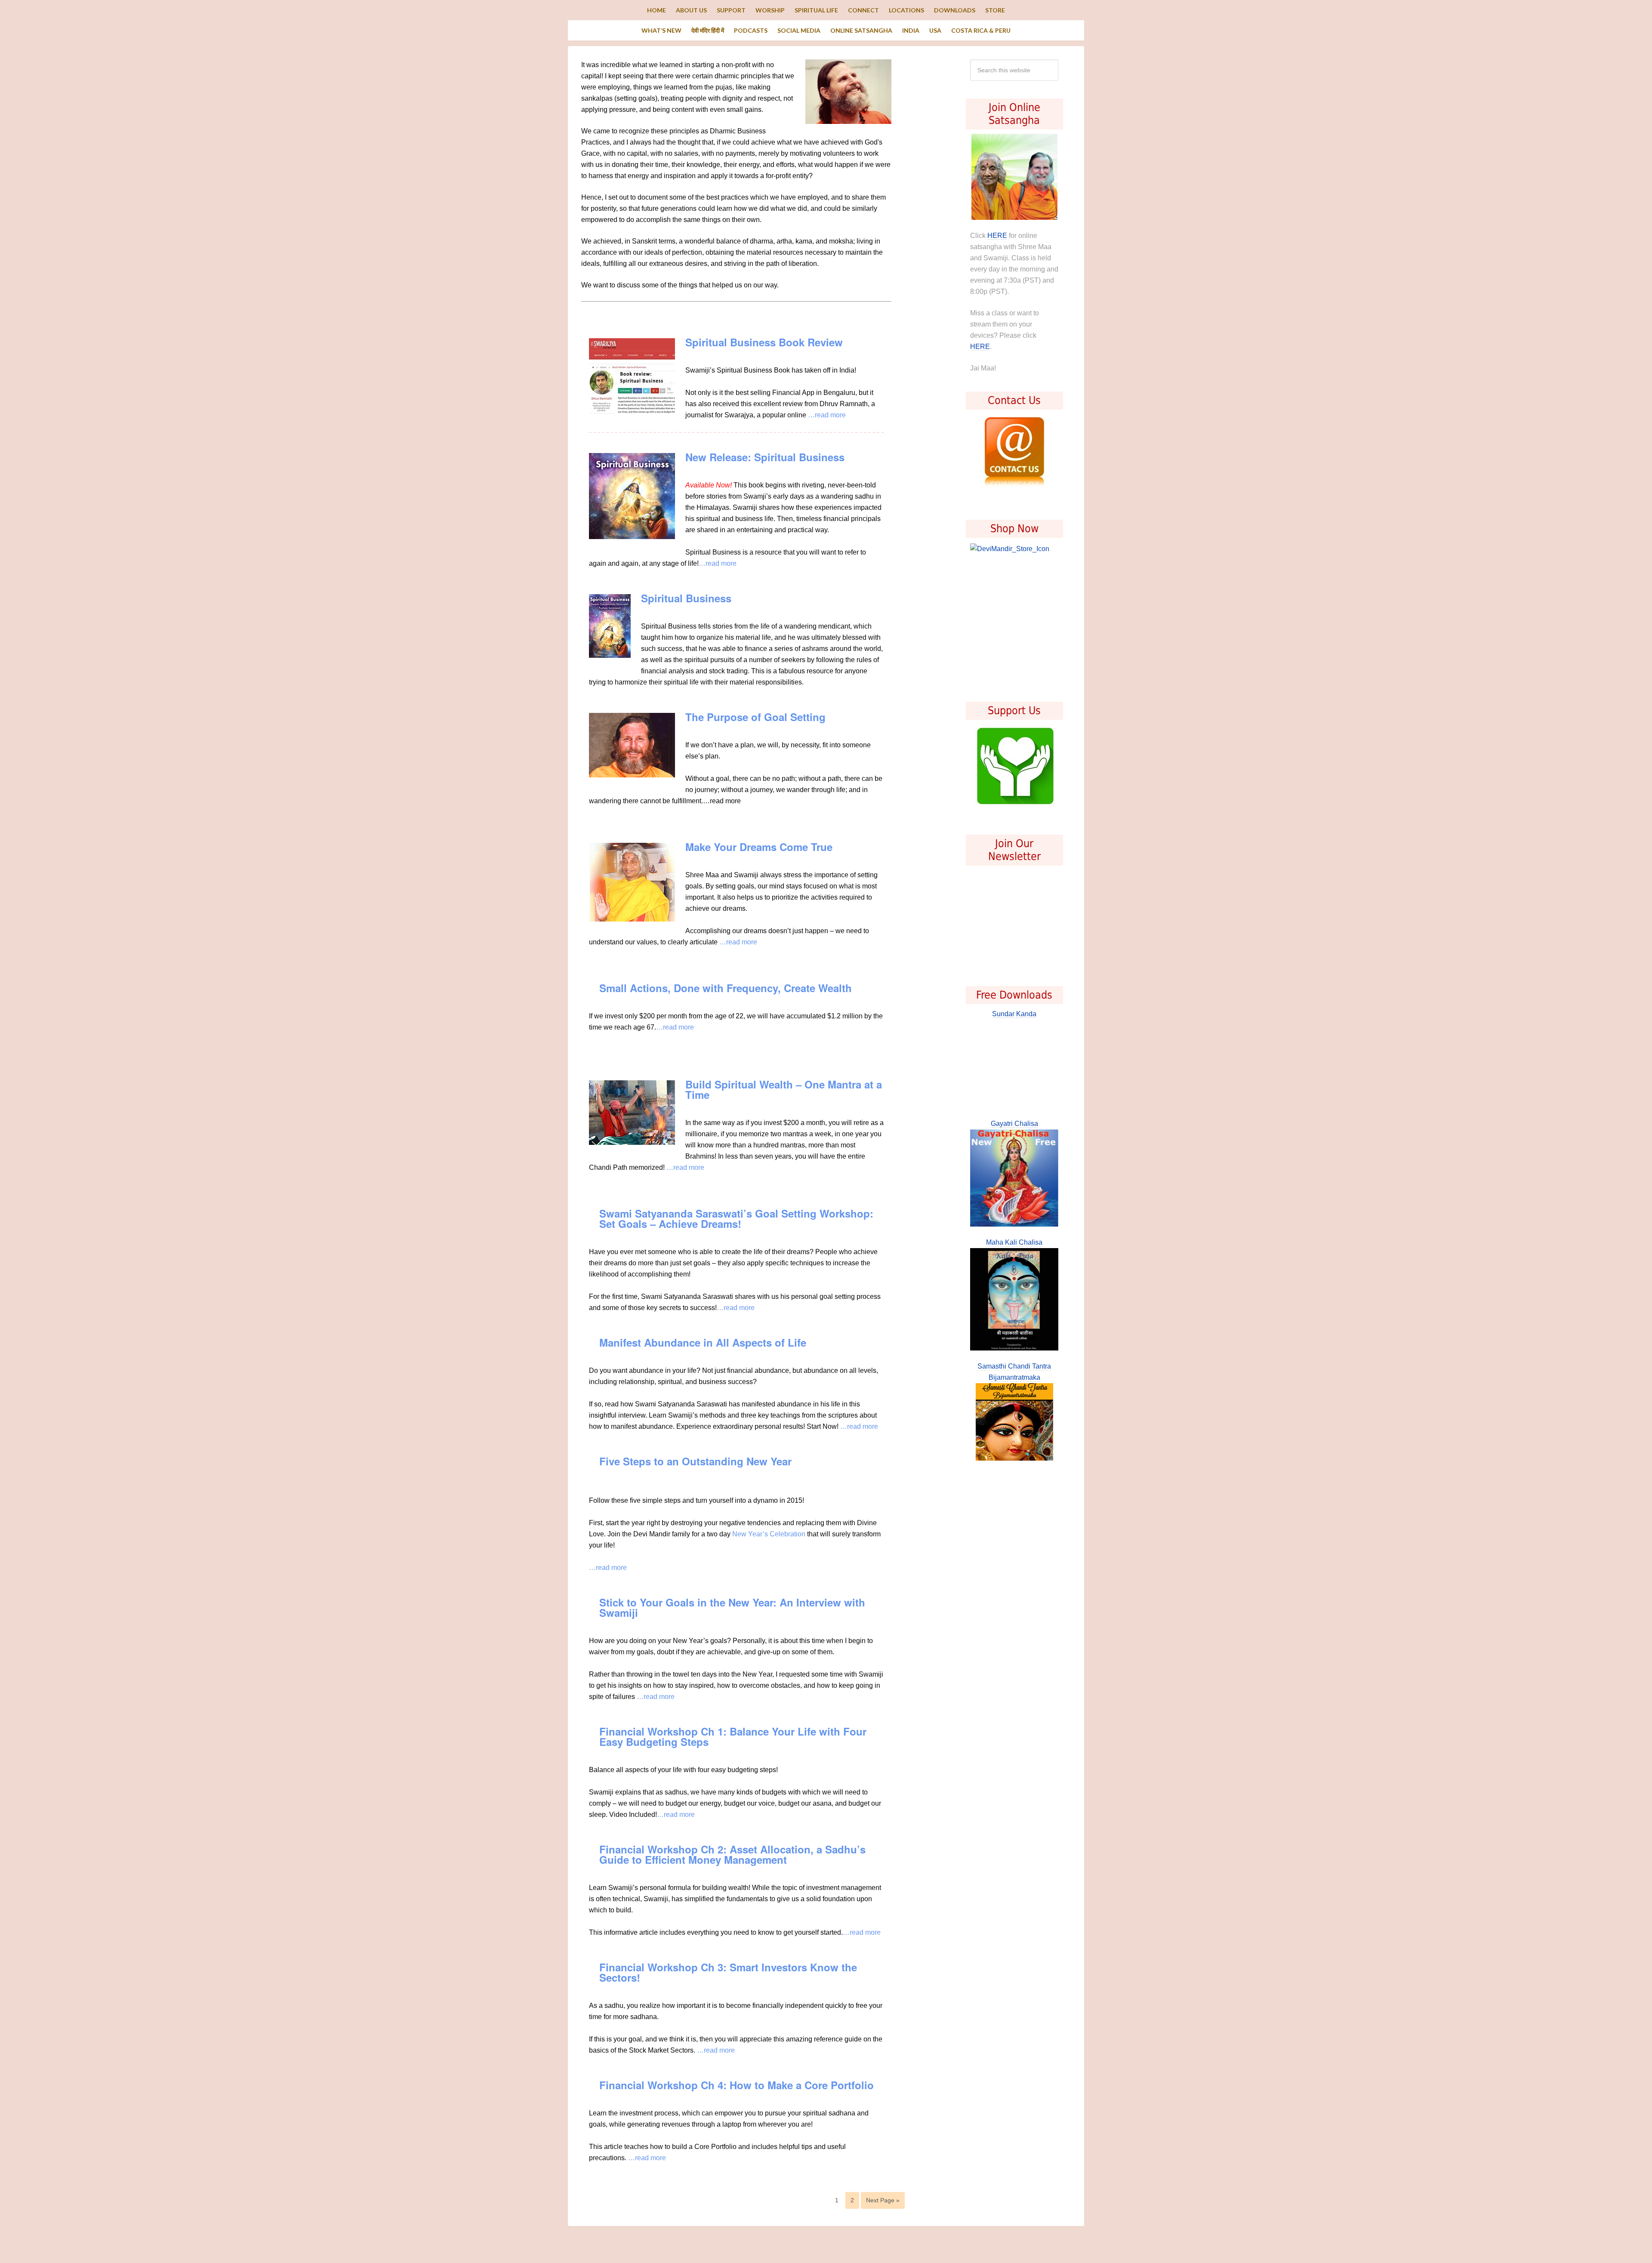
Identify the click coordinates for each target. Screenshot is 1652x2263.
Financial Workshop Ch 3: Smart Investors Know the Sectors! (728, 1972)
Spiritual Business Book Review (764, 342)
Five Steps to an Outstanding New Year (695, 1461)
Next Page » (883, 2200)
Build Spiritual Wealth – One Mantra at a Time (784, 1089)
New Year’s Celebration (769, 1534)
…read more (827, 415)
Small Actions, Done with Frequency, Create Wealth (726, 988)
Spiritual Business (686, 598)
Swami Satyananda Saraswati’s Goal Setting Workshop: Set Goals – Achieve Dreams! (736, 1218)
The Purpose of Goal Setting (755, 717)
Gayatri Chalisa (1014, 1124)
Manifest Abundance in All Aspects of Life (703, 1342)
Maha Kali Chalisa (1014, 1242)
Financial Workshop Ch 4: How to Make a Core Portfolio (737, 2085)
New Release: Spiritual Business (765, 457)
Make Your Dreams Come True (759, 847)
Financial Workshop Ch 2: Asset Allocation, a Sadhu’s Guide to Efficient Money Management (732, 1854)
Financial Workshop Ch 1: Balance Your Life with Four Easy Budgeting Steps (733, 1736)
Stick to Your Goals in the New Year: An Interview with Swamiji (732, 1607)
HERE (997, 236)
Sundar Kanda (1014, 1014)
